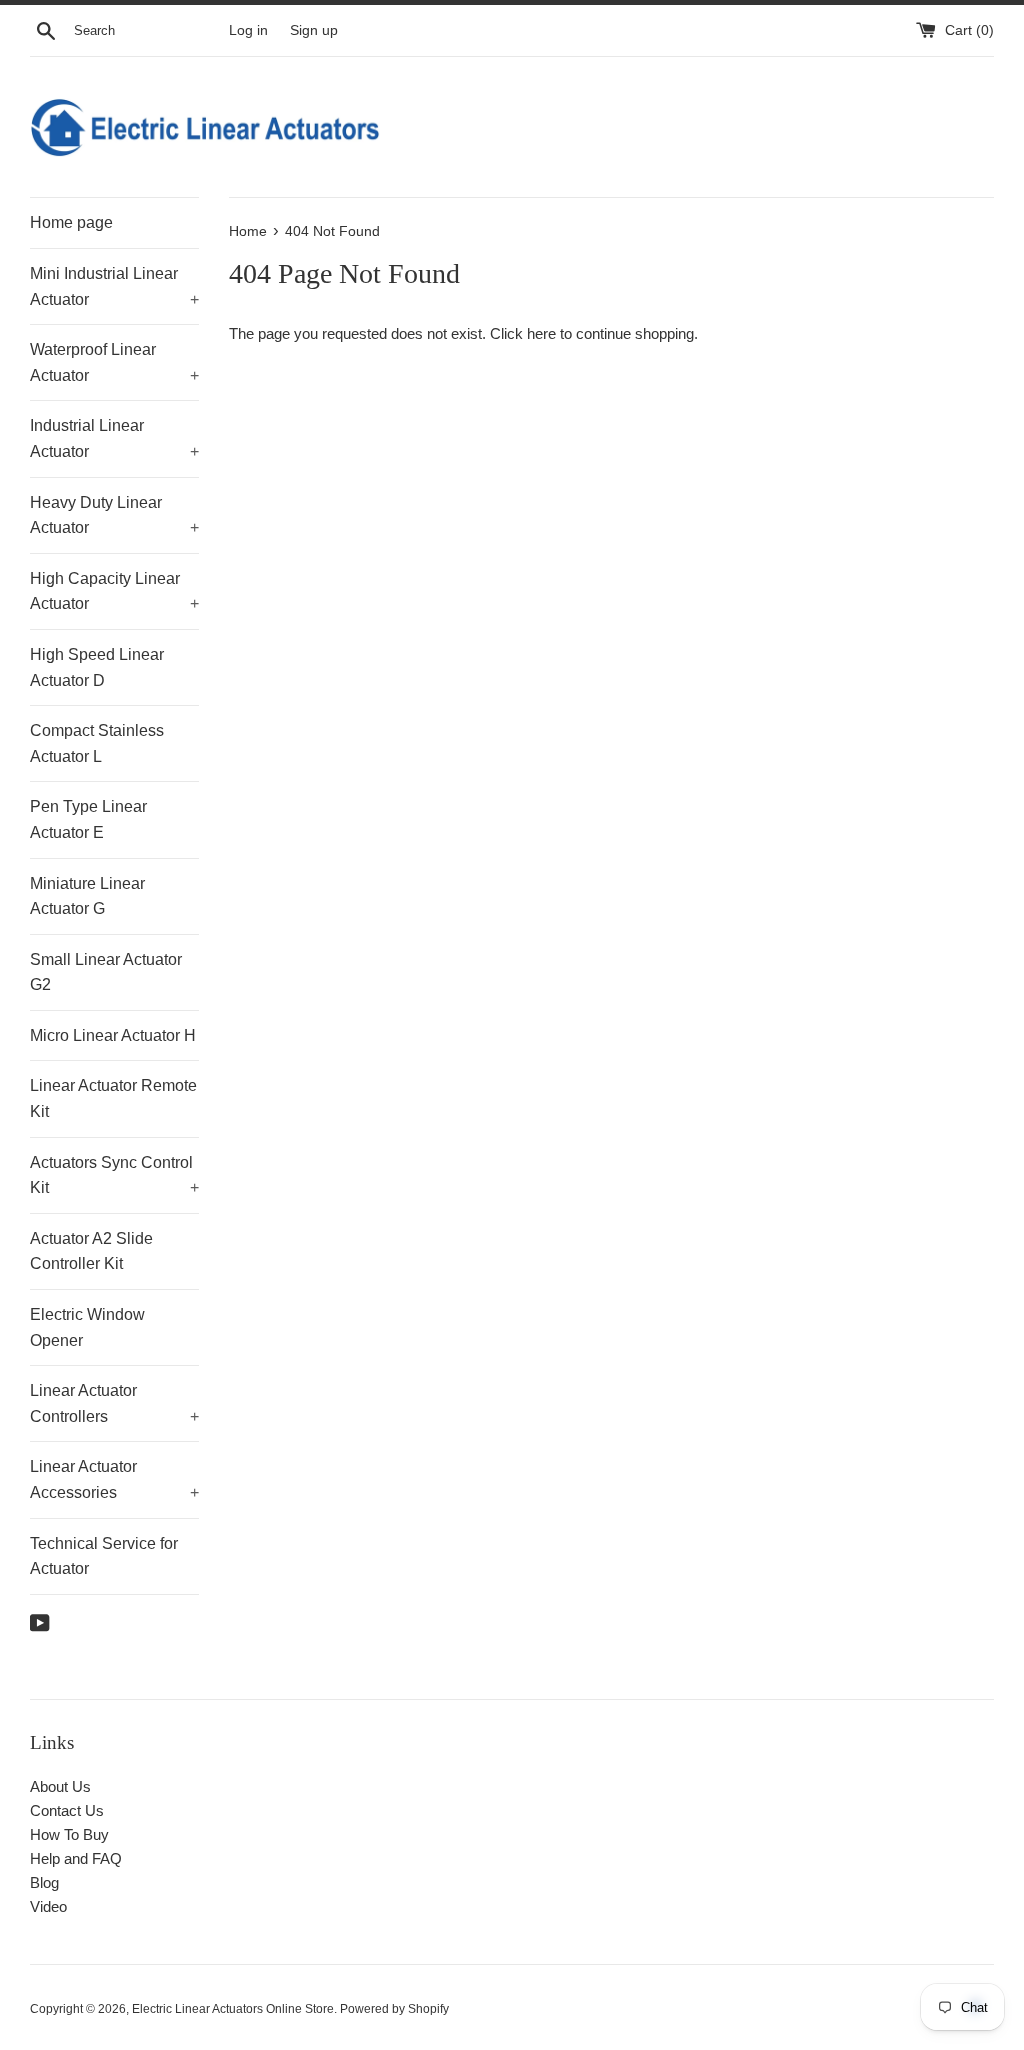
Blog (44, 1882)
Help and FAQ (76, 1858)
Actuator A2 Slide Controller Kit (91, 1251)
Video (48, 1906)
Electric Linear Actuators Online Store (233, 2009)
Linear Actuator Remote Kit (113, 1098)
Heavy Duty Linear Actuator (114, 515)
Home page (71, 222)
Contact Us (67, 1810)
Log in (248, 30)
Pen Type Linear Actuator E (88, 819)
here (541, 333)
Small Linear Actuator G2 (106, 972)
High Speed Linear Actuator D (97, 667)
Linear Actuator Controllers (114, 1403)
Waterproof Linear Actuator (114, 362)
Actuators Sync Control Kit (114, 1175)
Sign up (314, 30)
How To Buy (69, 1834)
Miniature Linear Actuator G (87, 896)
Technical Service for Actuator (104, 1556)
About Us (60, 1786)
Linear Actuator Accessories (114, 1479)
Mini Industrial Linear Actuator (114, 286)
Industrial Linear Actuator (114, 438)
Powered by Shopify (394, 2009)
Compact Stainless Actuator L (97, 743)
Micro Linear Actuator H (113, 1035)
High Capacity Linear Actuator (114, 591)
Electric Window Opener (87, 1327)
